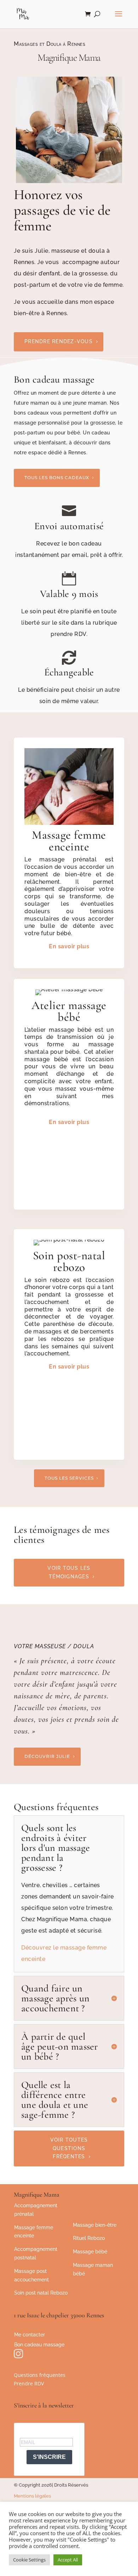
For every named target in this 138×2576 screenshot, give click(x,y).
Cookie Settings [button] (29, 2560)
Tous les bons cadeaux (57, 478)
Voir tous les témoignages (69, 1572)
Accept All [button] (68, 2560)
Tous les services (69, 1478)
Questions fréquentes (40, 2375)
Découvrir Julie (47, 1756)
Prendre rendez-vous (59, 341)
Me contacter (30, 2335)
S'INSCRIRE (49, 2457)
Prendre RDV (29, 2383)
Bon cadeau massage (39, 2345)
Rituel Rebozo (89, 2238)
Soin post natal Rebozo (41, 2293)
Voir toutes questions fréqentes (69, 2148)
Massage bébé (90, 2252)
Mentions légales (32, 2496)
